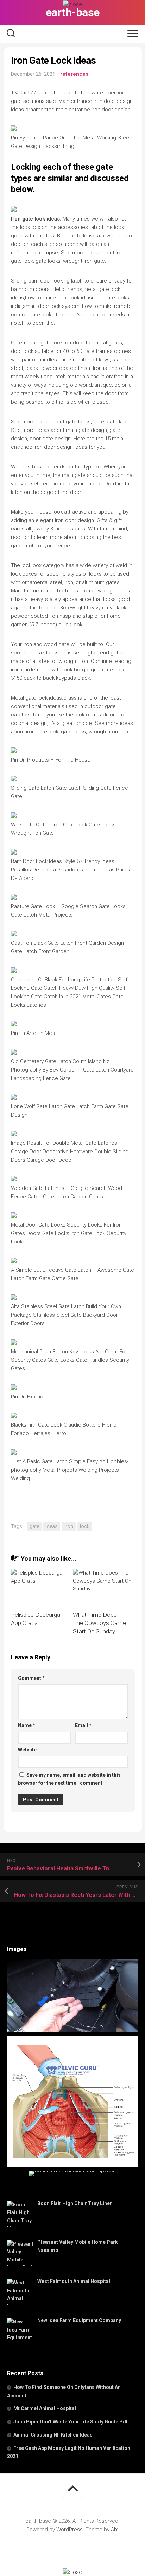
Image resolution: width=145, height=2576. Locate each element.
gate (34, 1526)
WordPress (70, 2530)
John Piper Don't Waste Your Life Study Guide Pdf (71, 2422)
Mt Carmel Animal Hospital (45, 2408)
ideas (52, 1526)
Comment (31, 1678)
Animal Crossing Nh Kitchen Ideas (53, 2435)
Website (27, 1750)
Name (27, 1725)
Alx (114, 2530)
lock (85, 1526)
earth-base (73, 12)
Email (83, 1725)
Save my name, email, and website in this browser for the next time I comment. (69, 1779)
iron (69, 1526)
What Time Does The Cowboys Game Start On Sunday (99, 1623)
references (74, 74)
